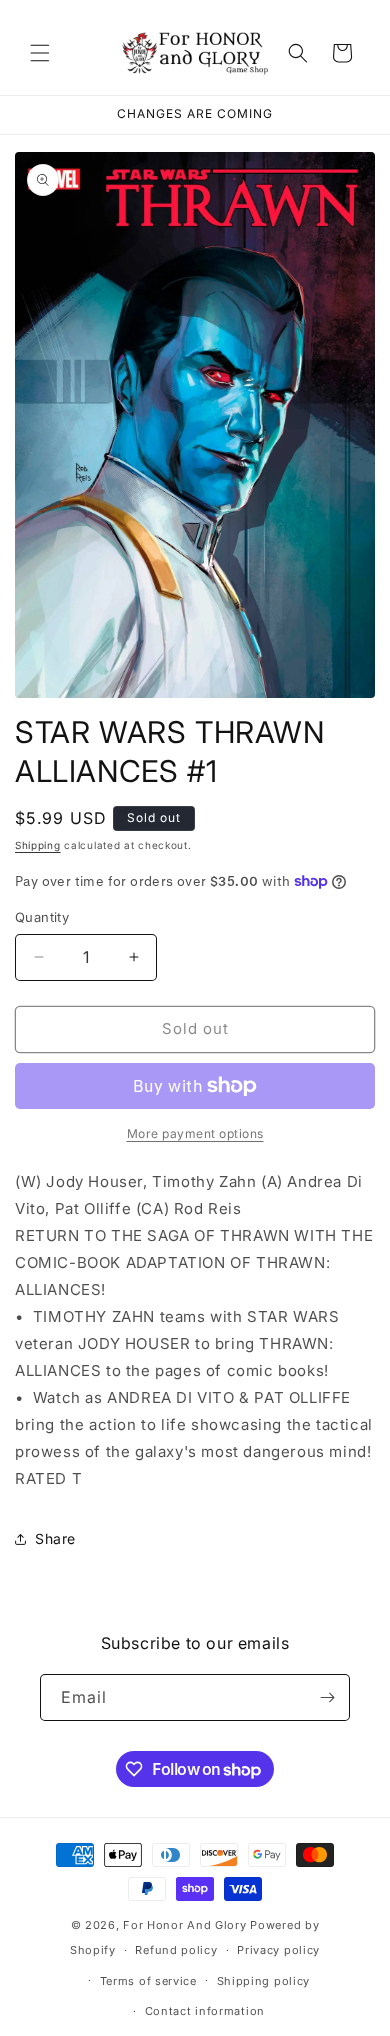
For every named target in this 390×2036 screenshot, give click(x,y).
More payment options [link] (195, 1133)
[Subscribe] (327, 1697)
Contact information (205, 2011)
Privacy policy (278, 1950)
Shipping (38, 845)
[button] (40, 53)
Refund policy (176, 1950)
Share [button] (55, 1538)
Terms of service (148, 1981)
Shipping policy (264, 1981)
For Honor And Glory (184, 1925)
